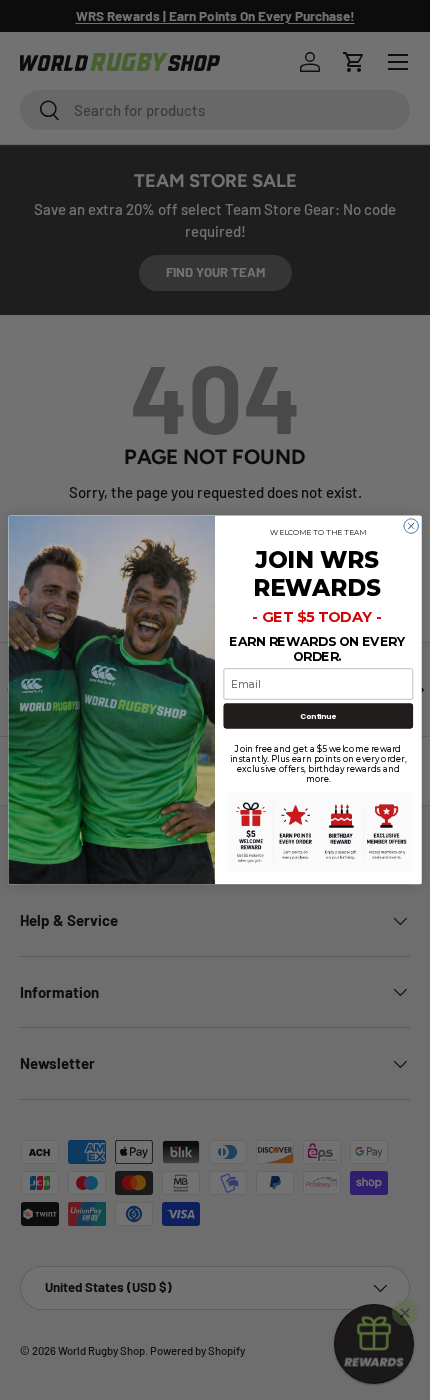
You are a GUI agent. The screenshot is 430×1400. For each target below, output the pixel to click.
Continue (318, 716)
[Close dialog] (411, 526)
